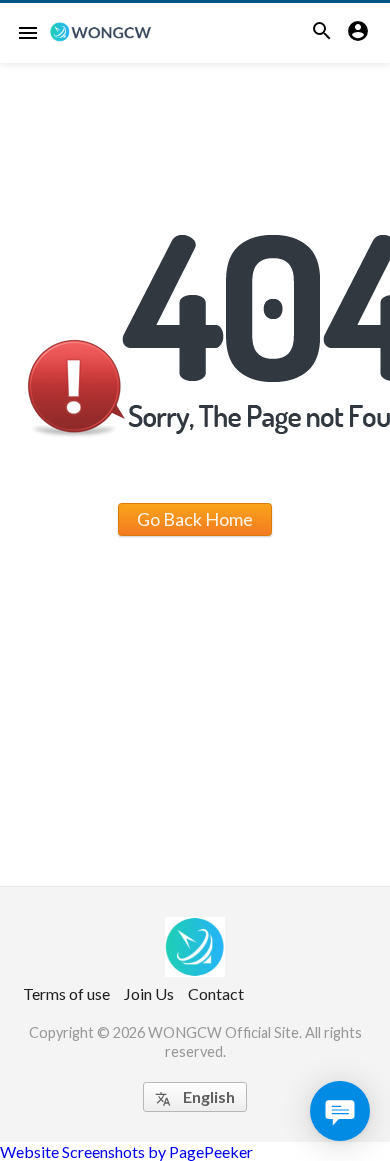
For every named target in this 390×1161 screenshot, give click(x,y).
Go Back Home (195, 519)
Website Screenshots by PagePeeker (126, 1151)
